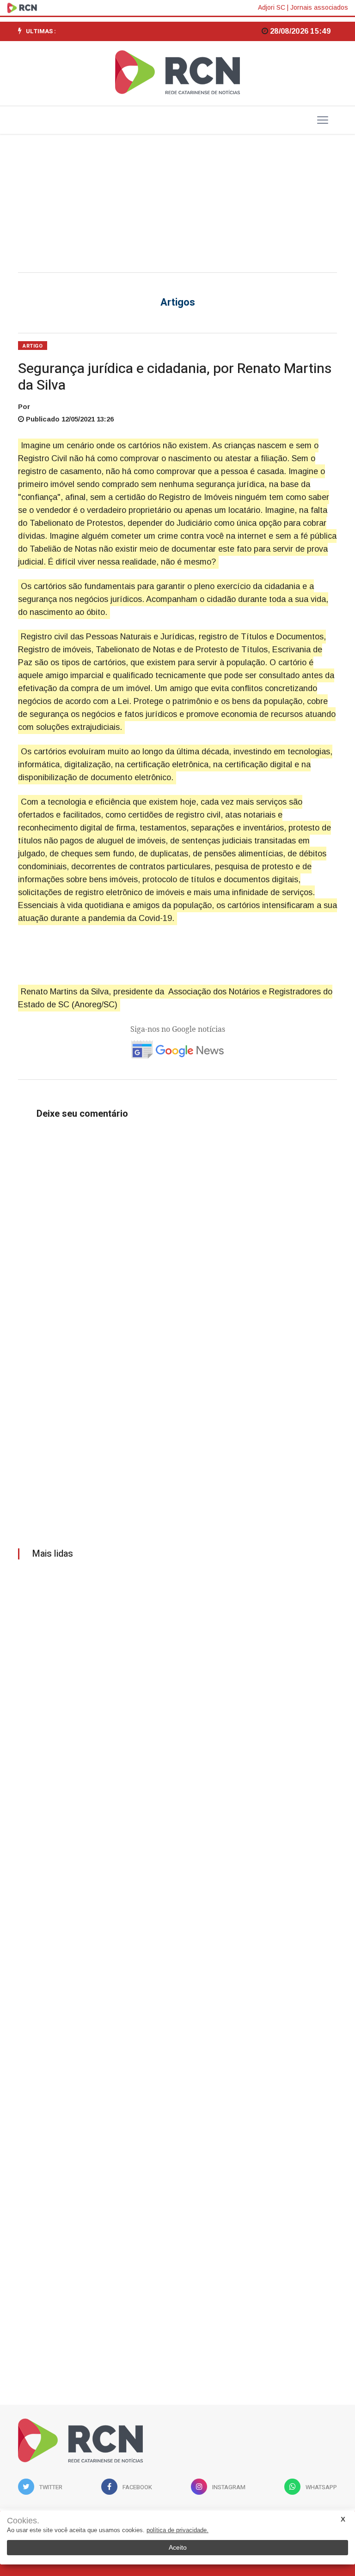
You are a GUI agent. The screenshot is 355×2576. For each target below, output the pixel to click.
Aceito (178, 2547)
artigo (33, 346)
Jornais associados (319, 7)
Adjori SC (272, 7)
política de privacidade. (177, 2530)
